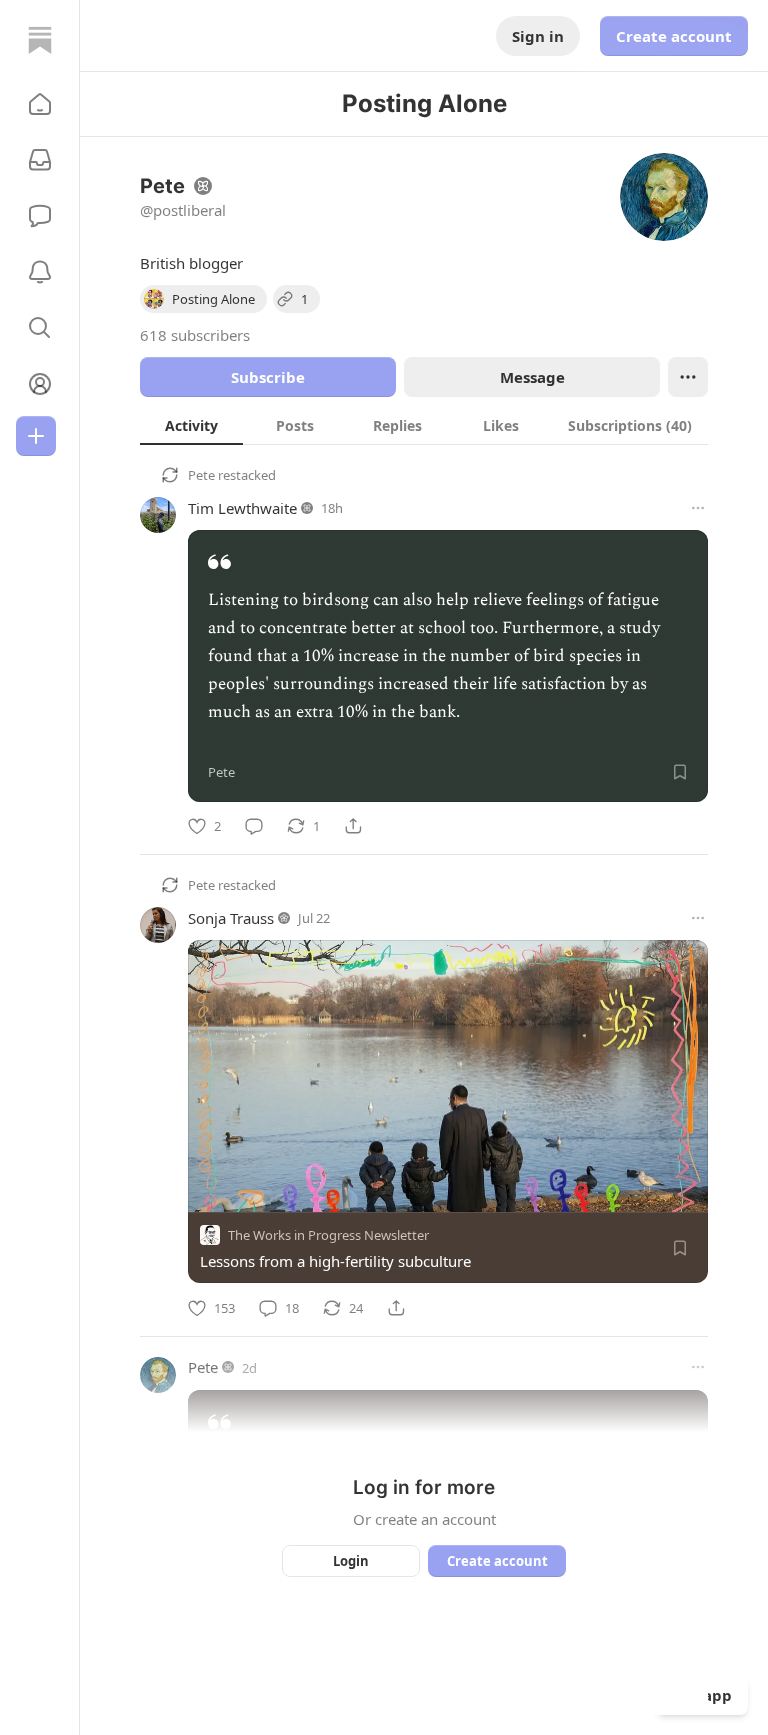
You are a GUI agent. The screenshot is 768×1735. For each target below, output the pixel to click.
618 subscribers (195, 335)
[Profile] (40, 384)
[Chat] (40, 216)
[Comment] (254, 826)
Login (351, 1561)
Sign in (538, 36)
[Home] (40, 40)
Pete (201, 475)
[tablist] (424, 425)
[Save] (680, 772)
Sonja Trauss (231, 918)
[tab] (191, 425)
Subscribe (268, 377)
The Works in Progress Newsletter (328, 1236)
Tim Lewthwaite (242, 508)
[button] (40, 104)
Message (532, 377)
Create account (674, 36)
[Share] (353, 826)
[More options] (698, 508)
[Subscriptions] (40, 160)
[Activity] (40, 272)
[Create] (36, 436)
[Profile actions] (688, 377)
